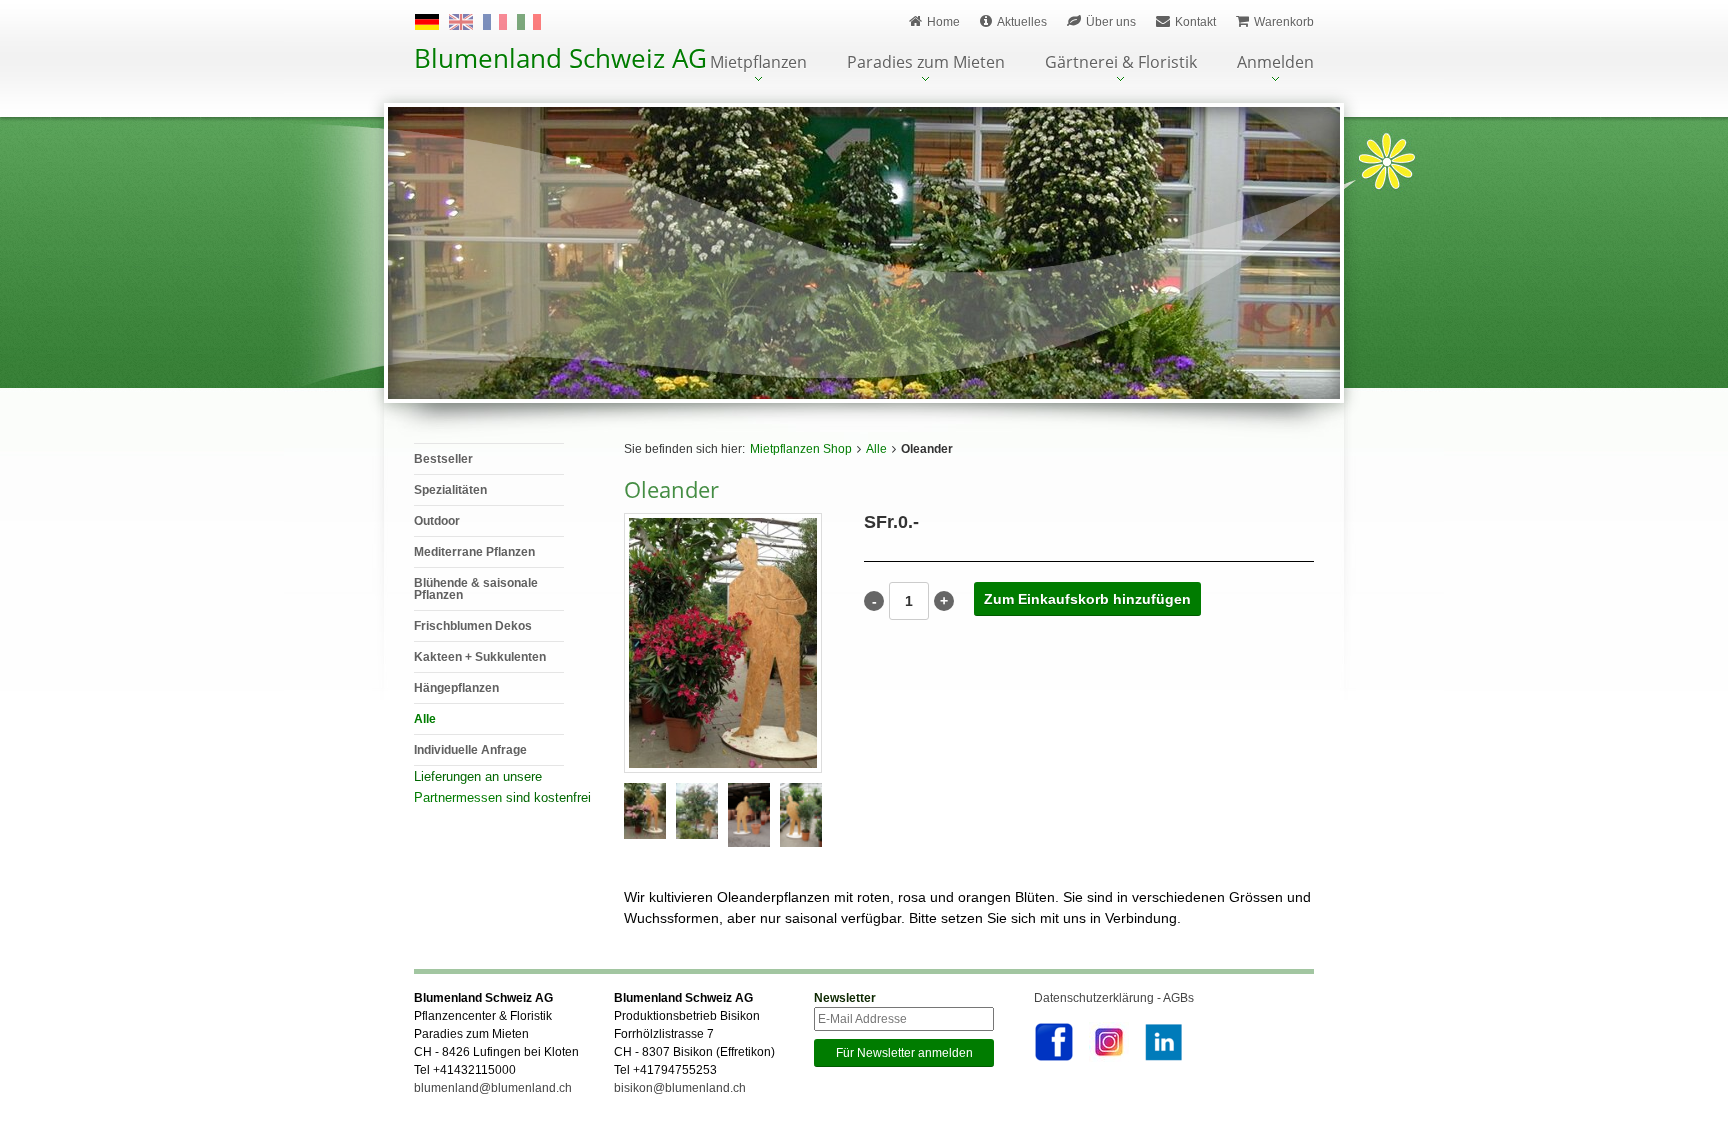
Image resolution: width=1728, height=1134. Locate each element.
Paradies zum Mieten (926, 63)
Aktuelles (1022, 22)
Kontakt (1195, 22)
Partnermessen (458, 797)
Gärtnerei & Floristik (1121, 63)
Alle (876, 449)
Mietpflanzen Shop (801, 449)
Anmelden (1275, 63)
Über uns (1111, 22)
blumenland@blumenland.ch (493, 1088)
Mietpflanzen (758, 63)
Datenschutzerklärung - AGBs (1114, 998)
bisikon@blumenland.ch (680, 1088)
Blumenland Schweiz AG (560, 58)
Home (943, 22)
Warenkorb (1284, 22)
